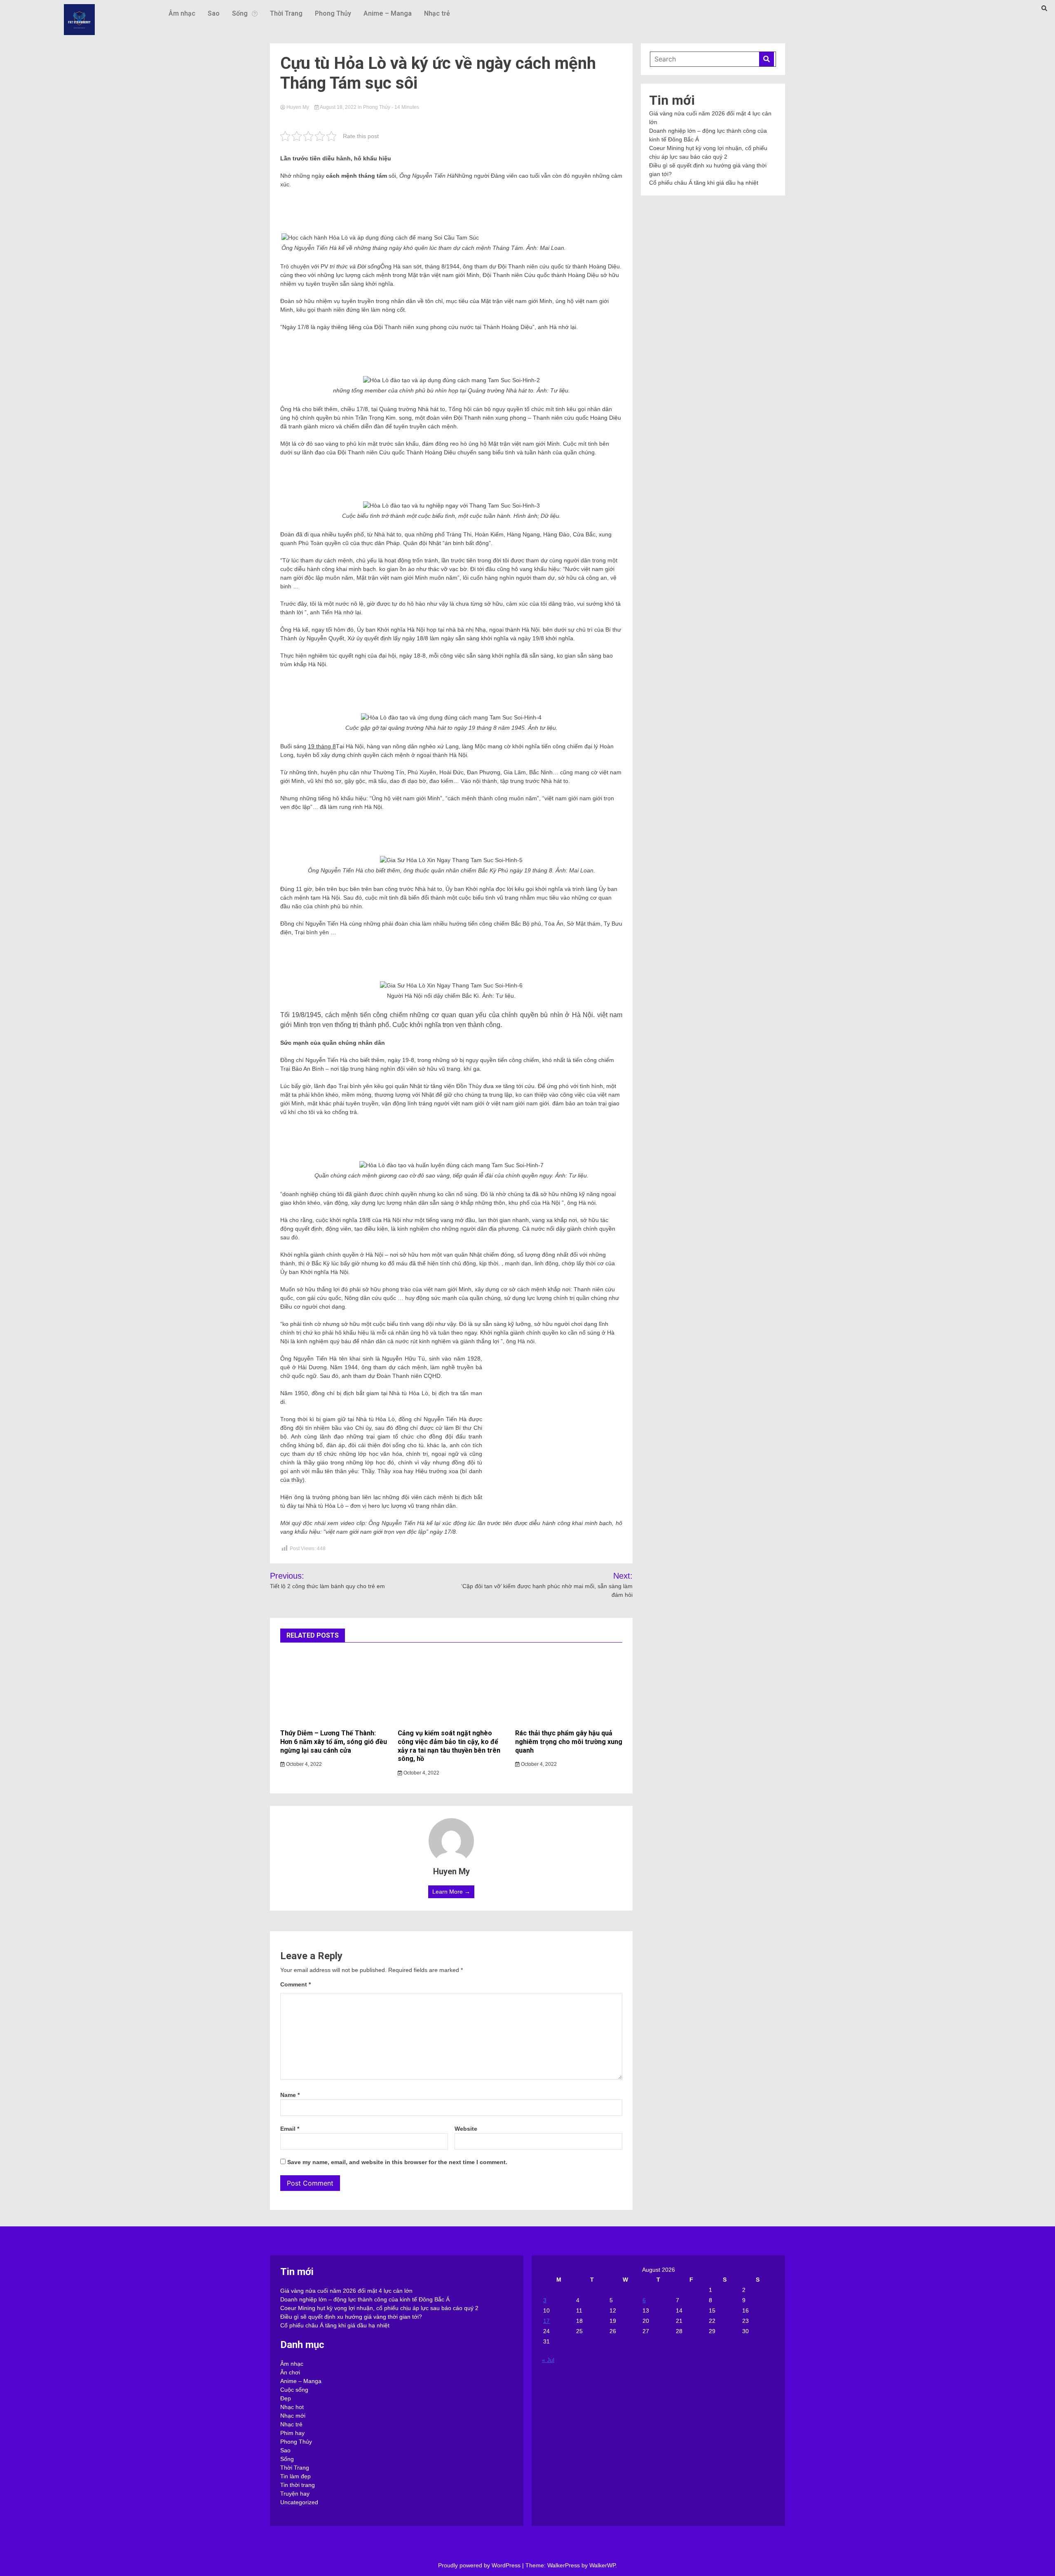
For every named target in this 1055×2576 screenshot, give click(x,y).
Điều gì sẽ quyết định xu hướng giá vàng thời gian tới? (351, 2317)
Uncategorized (299, 2502)
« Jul (548, 2360)
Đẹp (286, 2398)
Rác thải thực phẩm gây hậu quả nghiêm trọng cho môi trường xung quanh (569, 1742)
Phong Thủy (333, 13)
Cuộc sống (294, 2390)
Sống (240, 13)
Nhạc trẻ (437, 13)
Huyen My (298, 107)
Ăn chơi (290, 2372)
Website (466, 2129)
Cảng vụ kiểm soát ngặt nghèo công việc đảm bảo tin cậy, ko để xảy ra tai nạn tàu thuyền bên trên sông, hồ (449, 1746)
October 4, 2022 (303, 1764)
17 (546, 2321)
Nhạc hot (292, 2407)
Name (290, 2095)
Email (290, 2129)
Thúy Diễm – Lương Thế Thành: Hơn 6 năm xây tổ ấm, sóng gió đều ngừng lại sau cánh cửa (334, 1742)
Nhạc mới (293, 2416)
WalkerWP (602, 2565)
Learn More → (451, 1892)
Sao (214, 13)
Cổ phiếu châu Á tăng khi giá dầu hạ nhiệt (704, 183)
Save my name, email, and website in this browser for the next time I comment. (397, 2162)
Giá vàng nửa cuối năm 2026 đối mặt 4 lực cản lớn (346, 2291)
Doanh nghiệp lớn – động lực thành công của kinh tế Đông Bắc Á (365, 2299)
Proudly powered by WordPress (480, 2565)
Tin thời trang (298, 2485)
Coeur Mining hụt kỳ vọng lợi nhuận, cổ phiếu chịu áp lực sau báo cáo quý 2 (379, 2308)
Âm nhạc (182, 13)
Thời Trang (286, 13)
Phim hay (292, 2433)
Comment (295, 1984)
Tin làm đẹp (295, 2476)
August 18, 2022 (338, 107)
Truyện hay (295, 2494)
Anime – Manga (388, 13)
